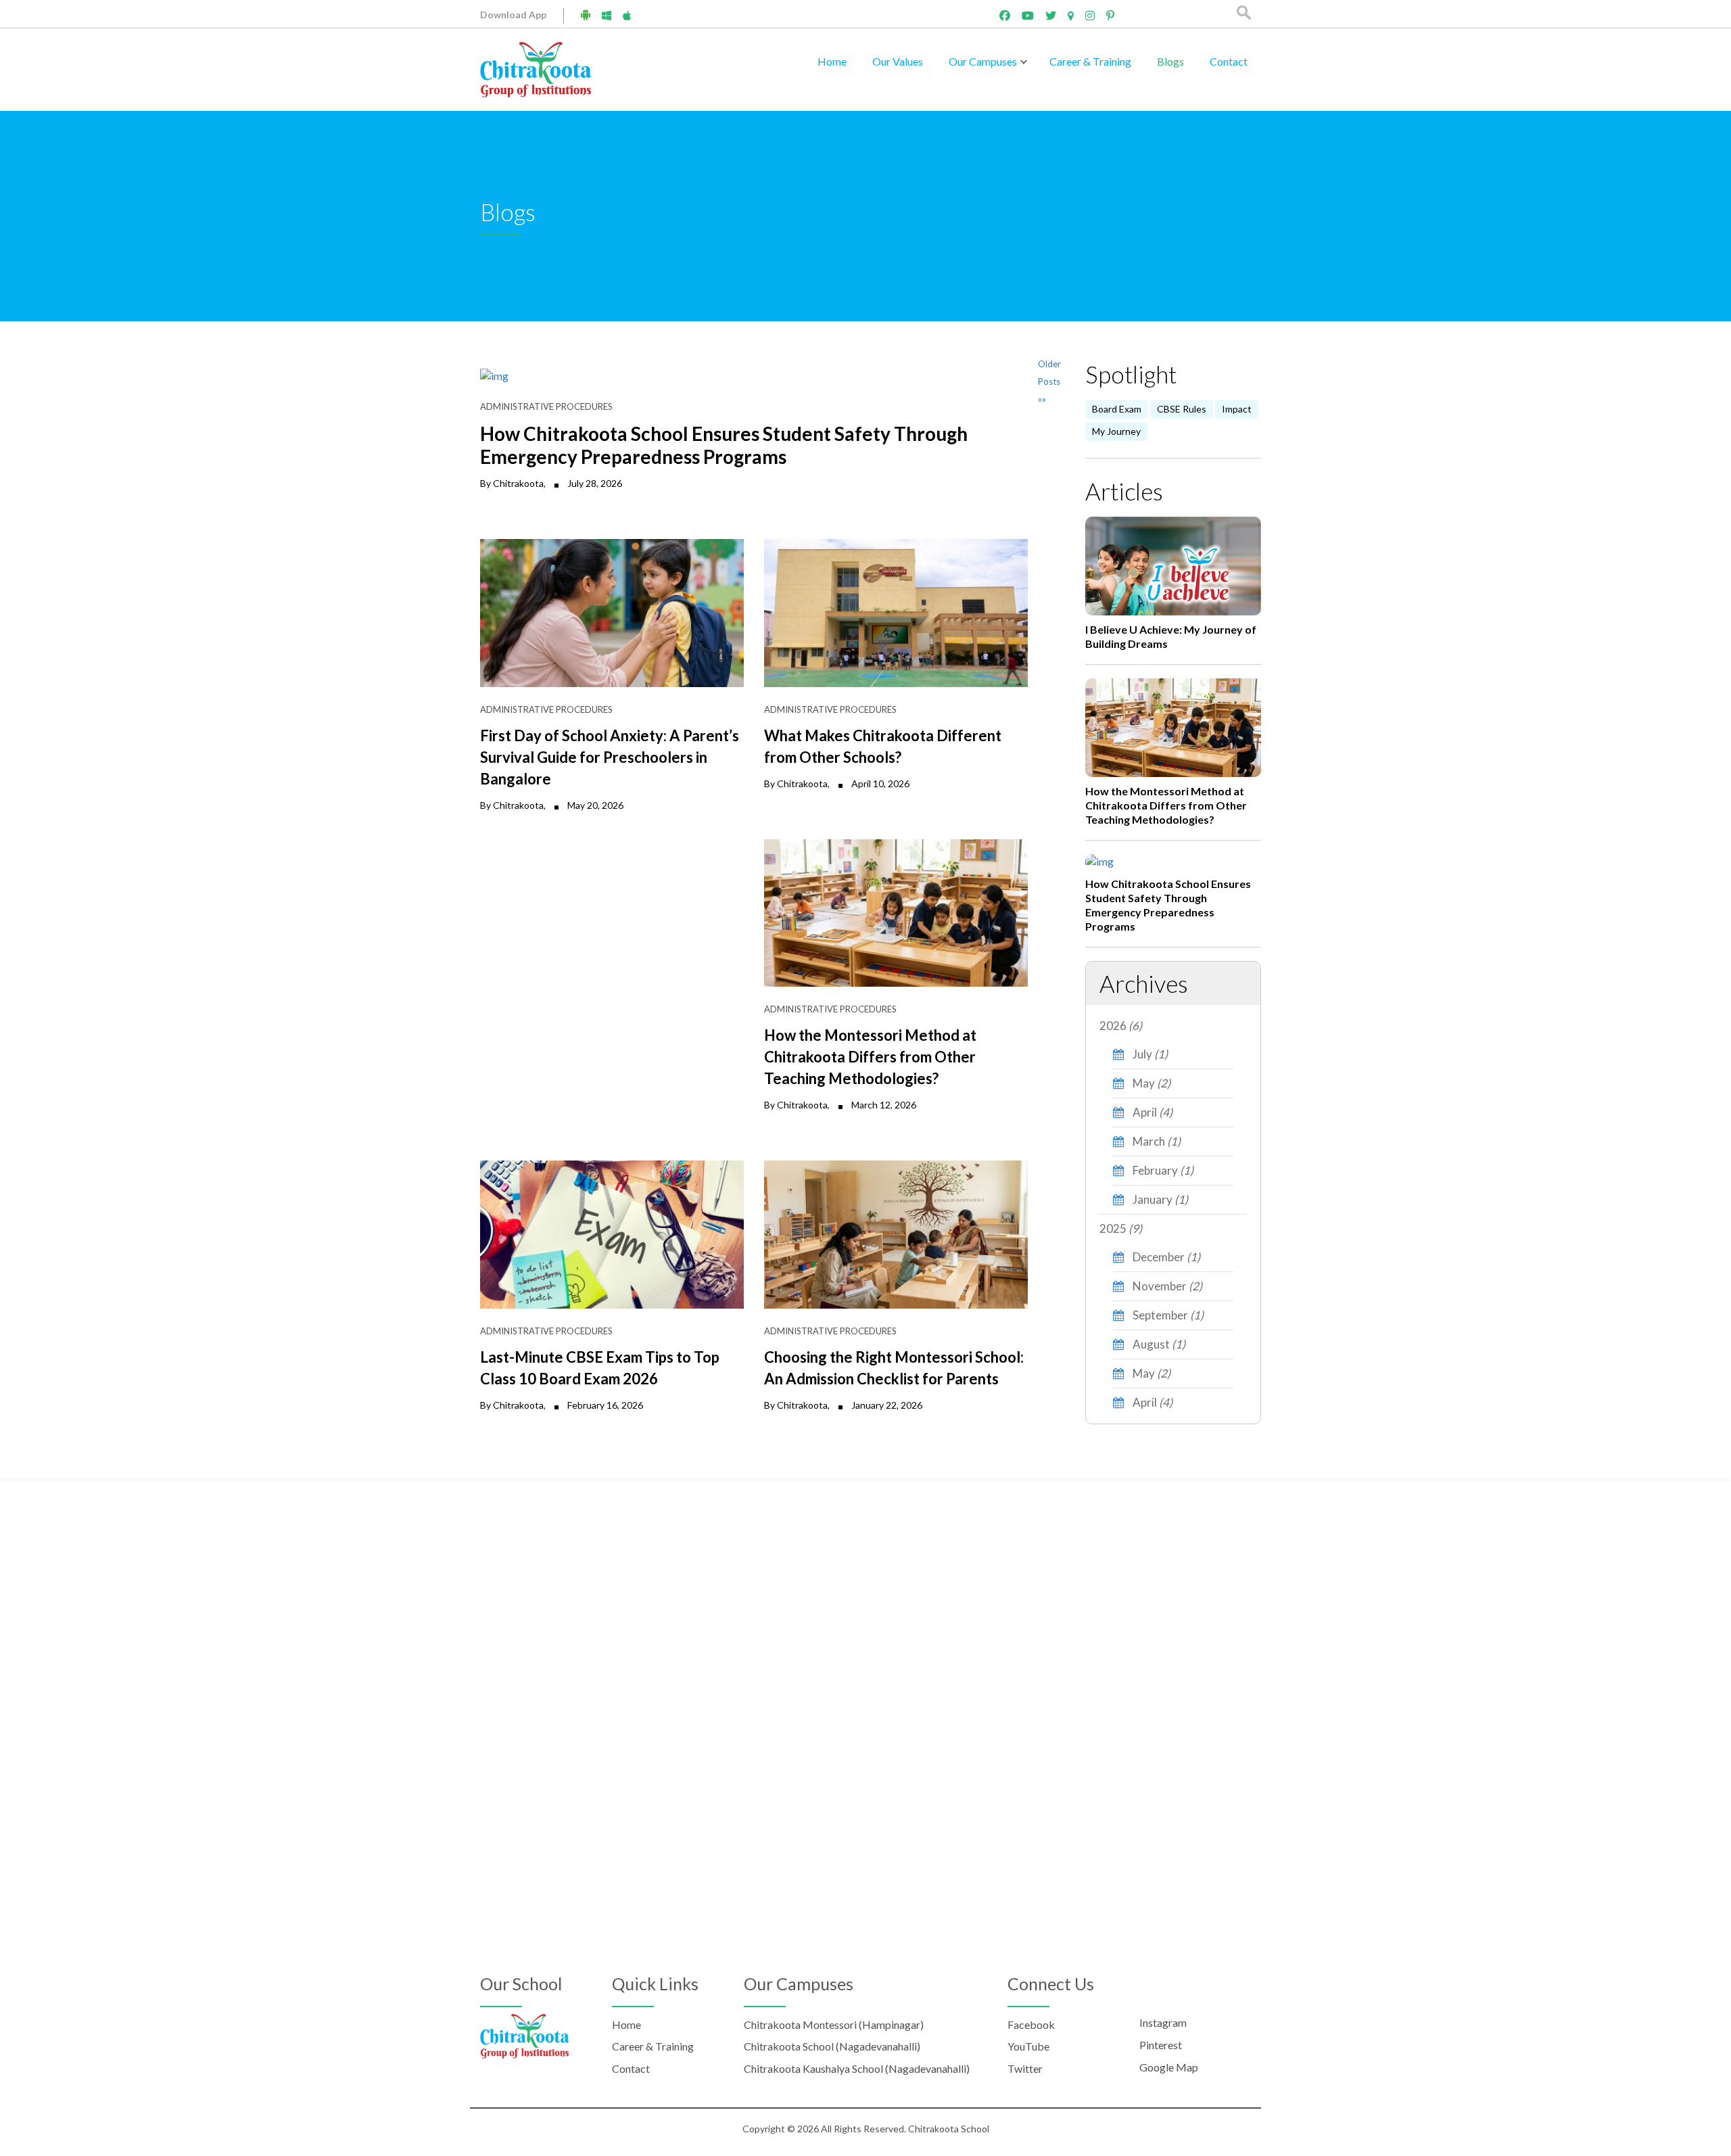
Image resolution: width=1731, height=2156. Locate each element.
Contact (1229, 61)
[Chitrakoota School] (536, 68)
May (1151, 1083)
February (1162, 1170)
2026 (1121, 1026)
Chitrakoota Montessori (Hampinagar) (834, 2024)
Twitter (1025, 2068)
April (1152, 1112)
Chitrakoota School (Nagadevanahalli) (832, 2046)
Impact (1237, 409)
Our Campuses (983, 61)
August (1158, 1344)
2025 (1121, 1228)
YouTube (1028, 2046)
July (1149, 1054)
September (1167, 1315)
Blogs (1170, 61)
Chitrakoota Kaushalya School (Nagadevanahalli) (857, 2068)
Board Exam (1117, 409)
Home (832, 61)
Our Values (898, 61)
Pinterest (1161, 2045)
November (1166, 1286)
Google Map (1169, 2067)
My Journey (1116, 431)
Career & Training (1090, 61)
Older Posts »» (1049, 381)
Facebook (1031, 2024)
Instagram (1163, 2022)
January (1159, 1199)
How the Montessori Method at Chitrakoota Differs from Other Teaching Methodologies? (1166, 805)
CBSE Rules (1182, 409)
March (1156, 1141)
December (1165, 1257)
